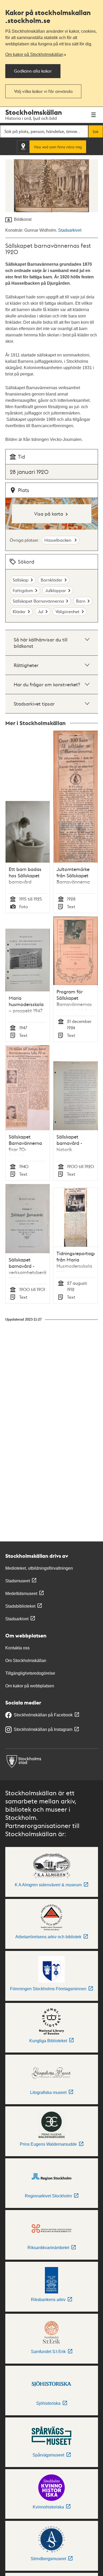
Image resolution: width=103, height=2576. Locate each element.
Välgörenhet (67, 611)
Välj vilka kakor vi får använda (43, 91)
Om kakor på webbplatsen (30, 1686)
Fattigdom (23, 590)
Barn (81, 601)
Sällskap (21, 580)
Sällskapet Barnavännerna (38, 601)
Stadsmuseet (18, 1581)
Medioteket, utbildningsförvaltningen (39, 1568)
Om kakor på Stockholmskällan (34, 54)
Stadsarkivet (70, 230)
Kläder (19, 611)
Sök (96, 131)
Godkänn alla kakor (33, 71)
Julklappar (56, 590)
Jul (41, 611)
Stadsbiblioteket (20, 1606)
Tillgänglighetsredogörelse (30, 1673)
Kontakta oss (17, 1648)
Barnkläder (51, 580)
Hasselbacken (58, 540)
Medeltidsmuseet (21, 1594)
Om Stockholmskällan (26, 1661)
